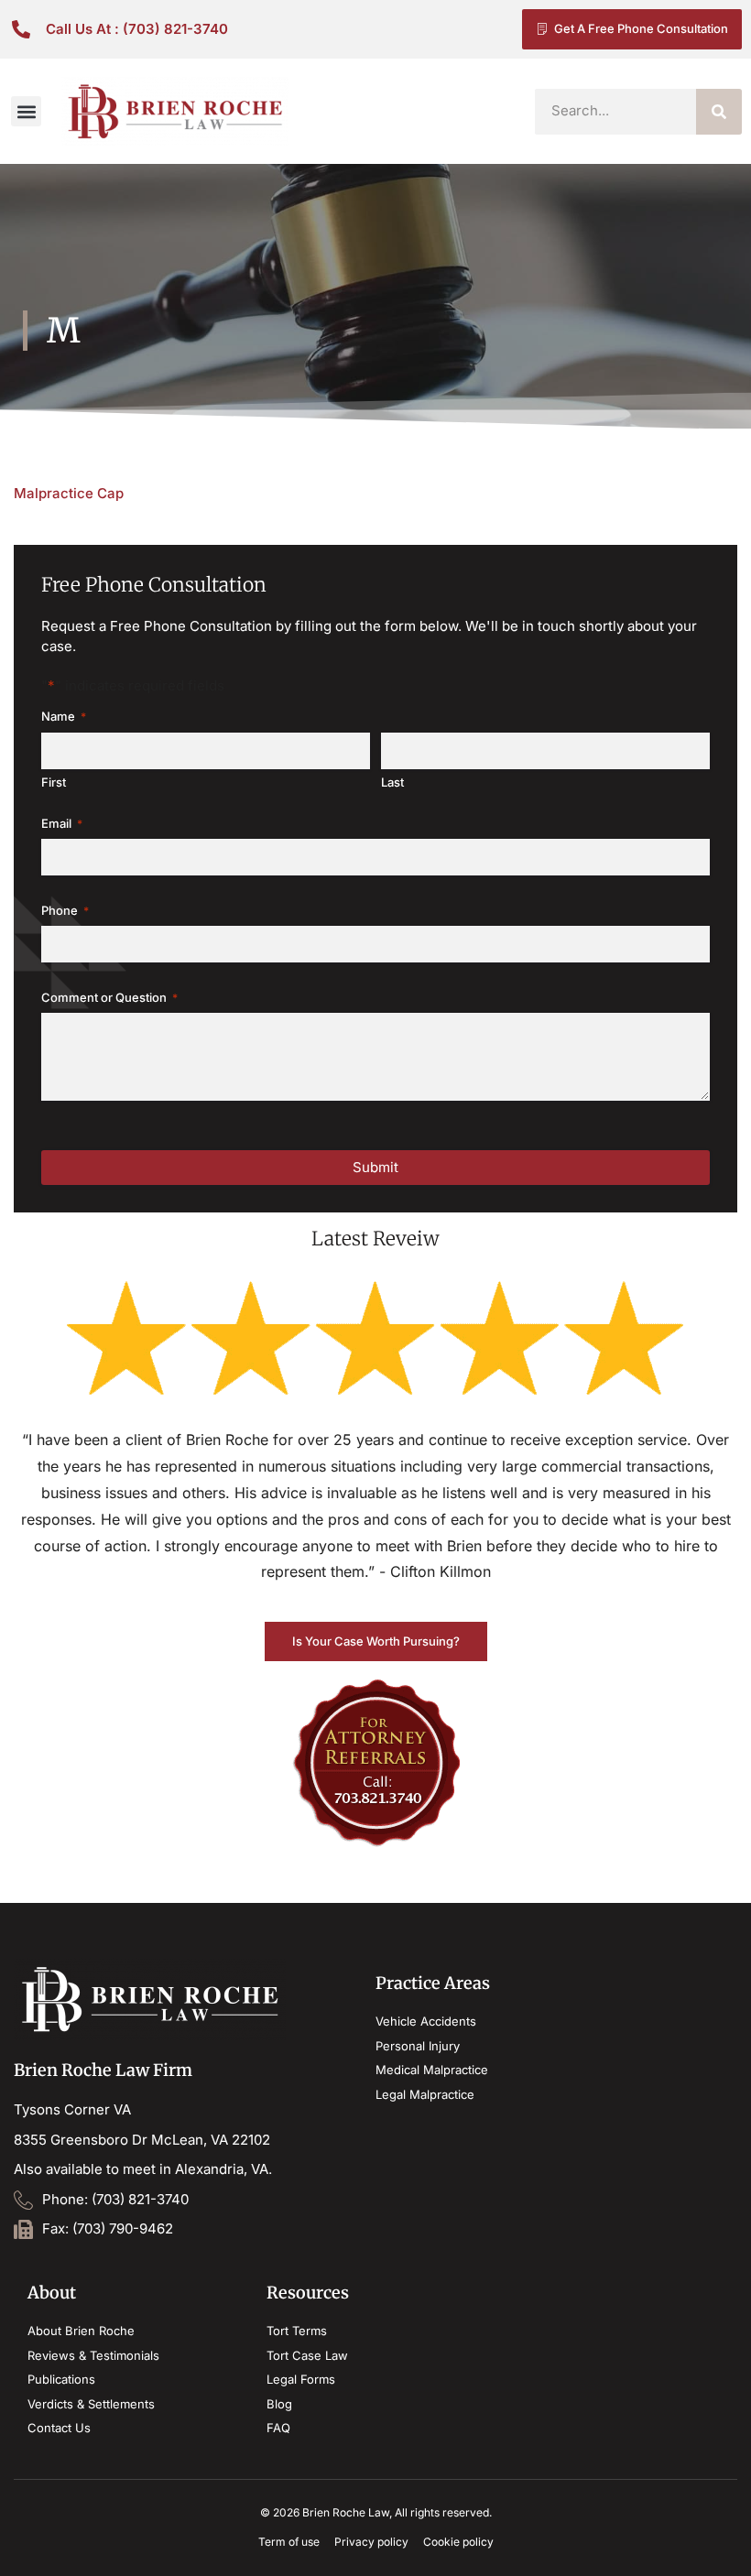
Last (392, 783)
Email (62, 823)
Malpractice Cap (69, 493)
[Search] (719, 112)
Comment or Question (109, 997)
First (54, 783)
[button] (26, 111)
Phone (65, 910)
